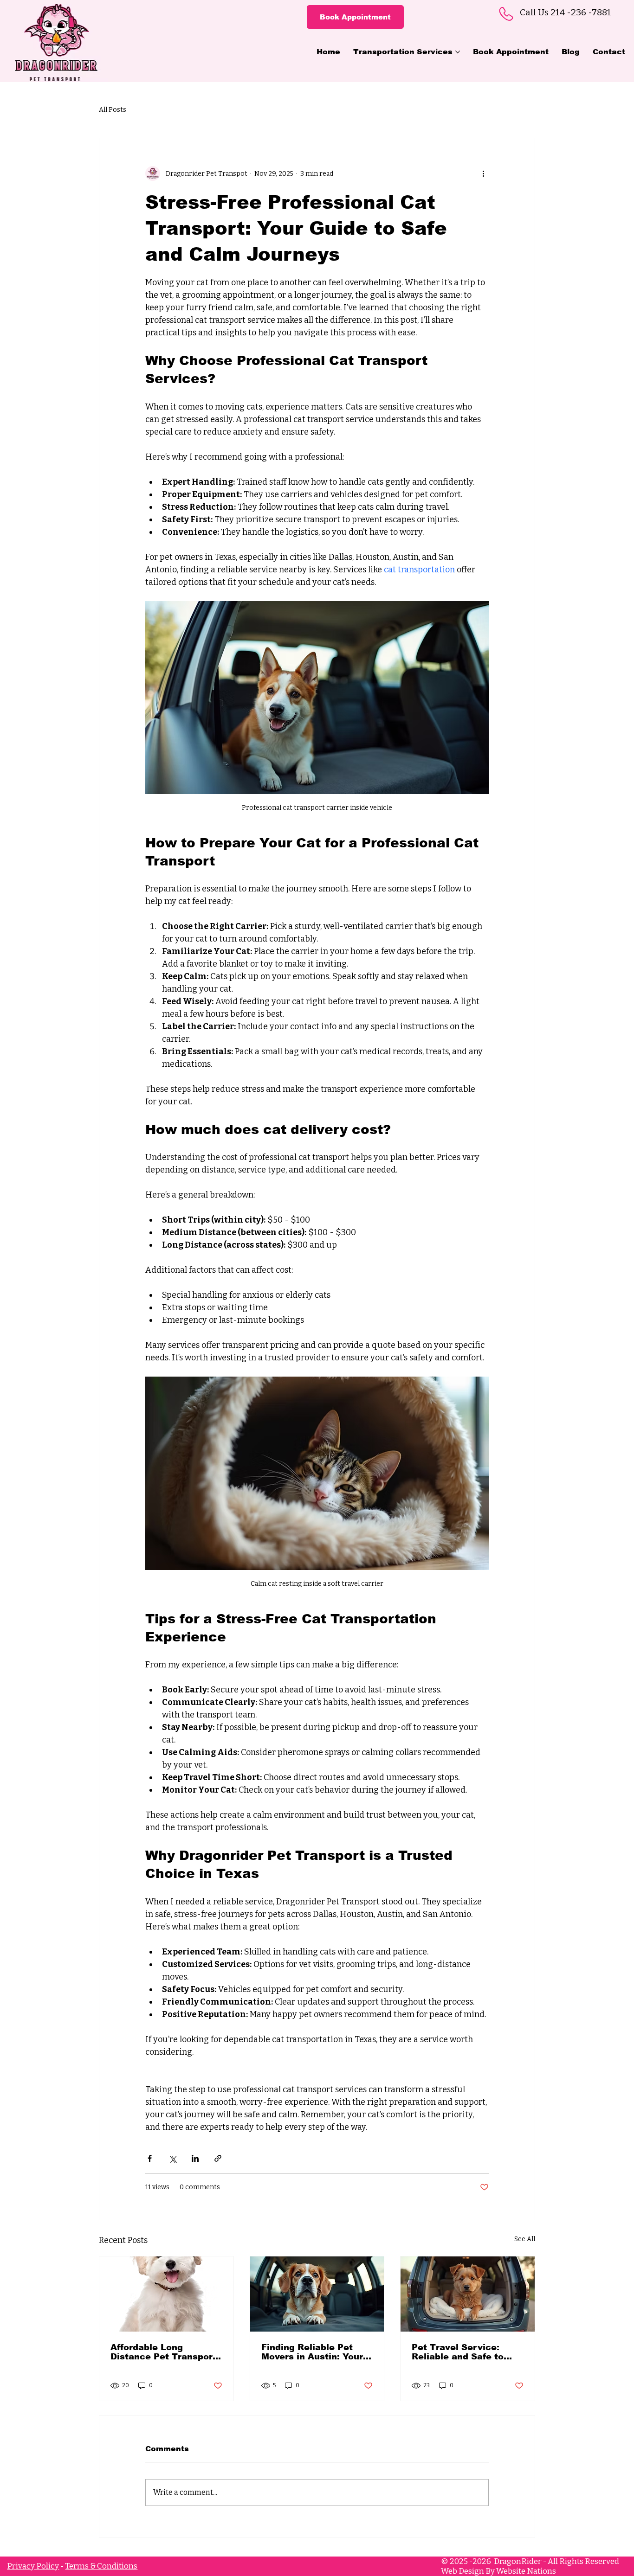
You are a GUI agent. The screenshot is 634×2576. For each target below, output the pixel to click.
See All (525, 2239)
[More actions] (483, 173)
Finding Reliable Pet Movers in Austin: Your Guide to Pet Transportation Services (317, 2352)
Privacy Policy (33, 2566)
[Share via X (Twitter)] (172, 2158)
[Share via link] (218, 2158)
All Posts (113, 110)
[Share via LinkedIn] (195, 2158)
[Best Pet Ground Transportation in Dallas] (166, 2294)
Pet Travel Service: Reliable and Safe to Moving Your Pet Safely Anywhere (464, 2352)
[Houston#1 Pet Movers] (317, 2294)
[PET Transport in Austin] (468, 2294)
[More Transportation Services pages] (458, 52)
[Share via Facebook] (150, 2158)
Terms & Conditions (101, 2566)
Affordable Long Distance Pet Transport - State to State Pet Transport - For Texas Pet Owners (166, 2352)
